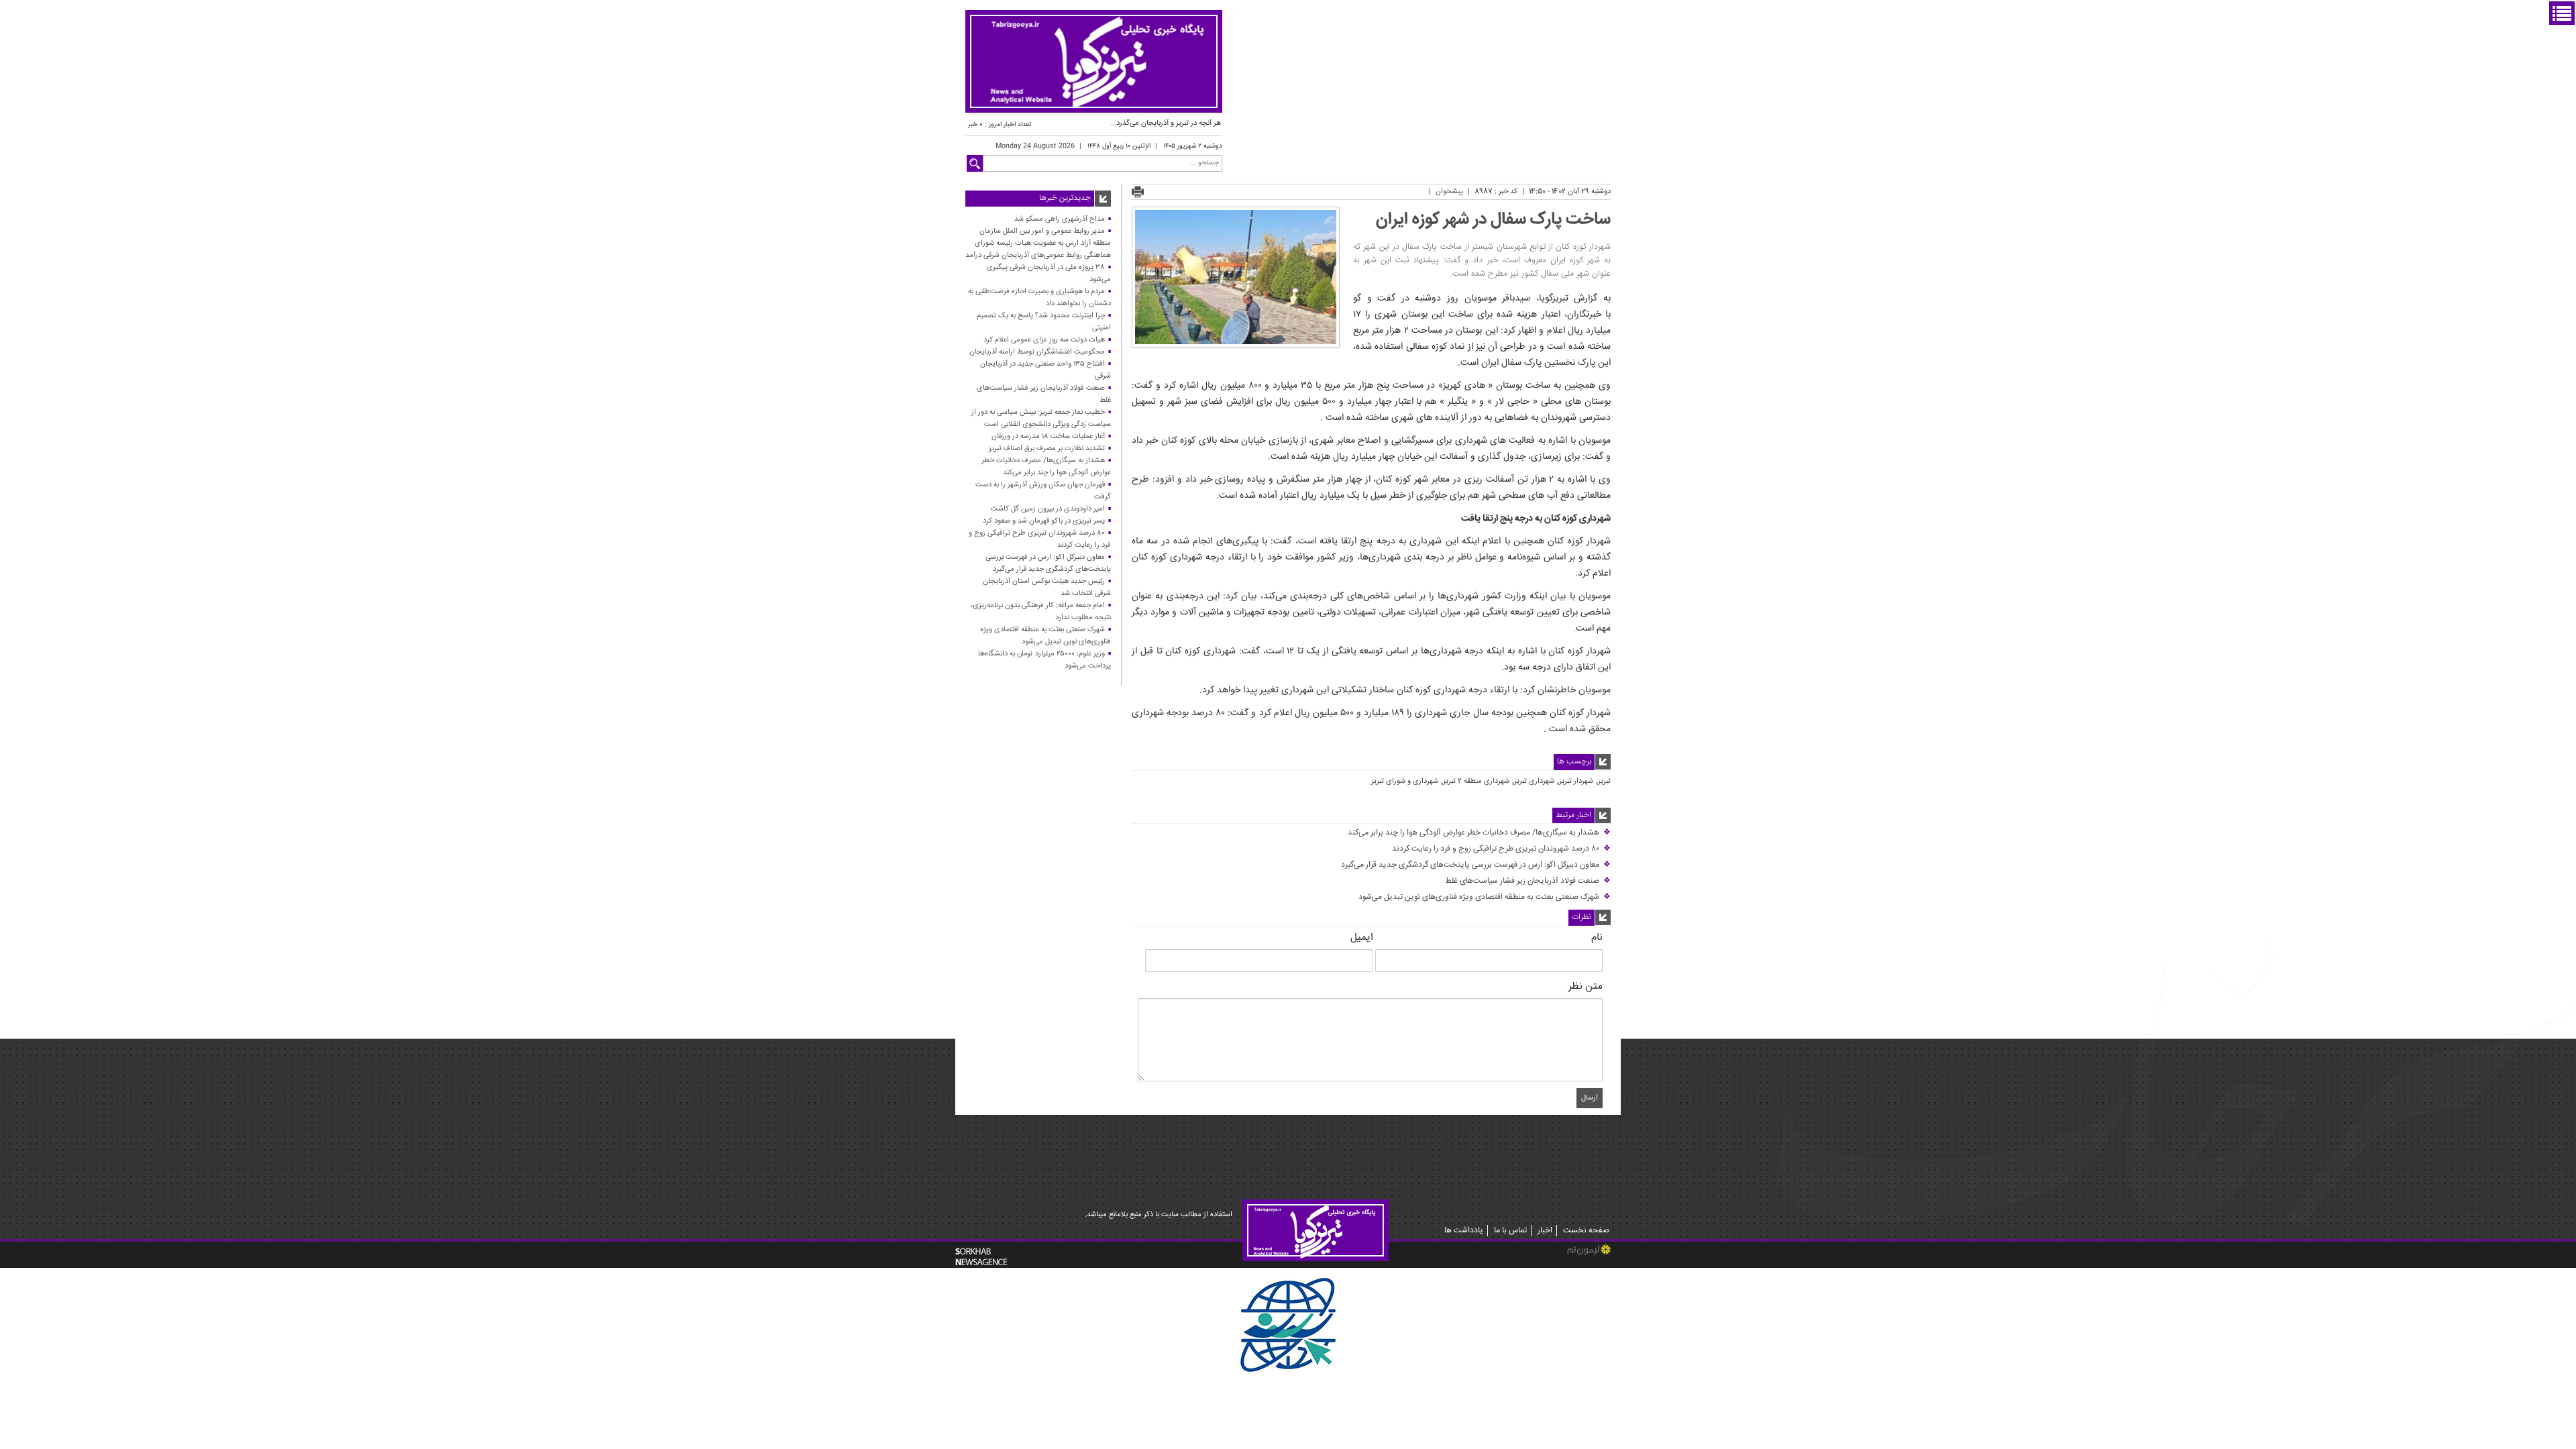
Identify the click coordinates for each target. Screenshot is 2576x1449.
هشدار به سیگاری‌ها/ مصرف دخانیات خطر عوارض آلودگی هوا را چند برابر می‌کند (1479, 833)
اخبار (1545, 1231)
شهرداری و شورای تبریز (1405, 782)
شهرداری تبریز (1534, 782)
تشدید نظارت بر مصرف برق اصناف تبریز (1047, 448)
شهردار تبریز (1576, 782)
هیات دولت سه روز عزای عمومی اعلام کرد (1044, 340)
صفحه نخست (1586, 1231)
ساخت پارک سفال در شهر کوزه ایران (1493, 220)
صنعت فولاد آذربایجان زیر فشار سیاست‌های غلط (1528, 881)
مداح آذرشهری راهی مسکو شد (1060, 219)
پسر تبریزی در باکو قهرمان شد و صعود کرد (1044, 521)
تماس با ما (1510, 1231)
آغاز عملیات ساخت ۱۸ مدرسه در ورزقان (1048, 436)
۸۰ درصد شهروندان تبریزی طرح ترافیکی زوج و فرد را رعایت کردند (1501, 849)
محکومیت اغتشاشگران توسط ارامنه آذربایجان (1037, 352)
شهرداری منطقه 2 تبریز (1476, 782)
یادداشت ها (1464, 1231)
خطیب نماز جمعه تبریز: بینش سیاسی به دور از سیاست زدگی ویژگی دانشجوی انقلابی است (1041, 418)
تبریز (1604, 782)
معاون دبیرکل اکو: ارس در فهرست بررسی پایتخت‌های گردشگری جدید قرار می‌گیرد (1476, 865)
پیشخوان (1449, 192)
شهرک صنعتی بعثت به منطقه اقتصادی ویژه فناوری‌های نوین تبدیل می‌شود (1485, 897)
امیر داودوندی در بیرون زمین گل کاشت (1048, 509)
